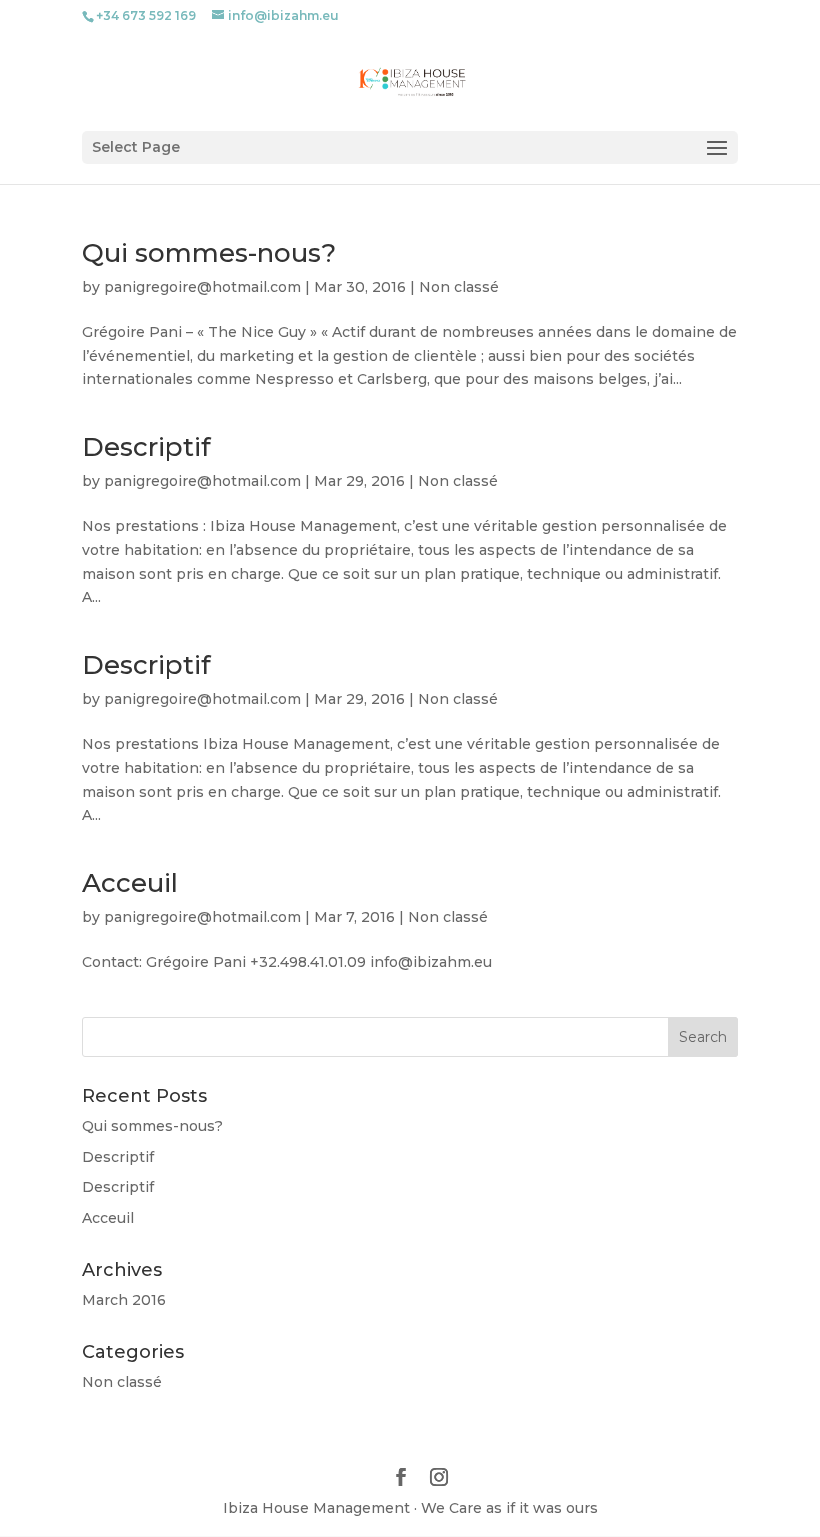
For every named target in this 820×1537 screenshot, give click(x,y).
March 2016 (124, 1300)
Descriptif (146, 447)
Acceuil (130, 883)
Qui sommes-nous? (209, 253)
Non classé (459, 287)
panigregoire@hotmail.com (202, 287)
